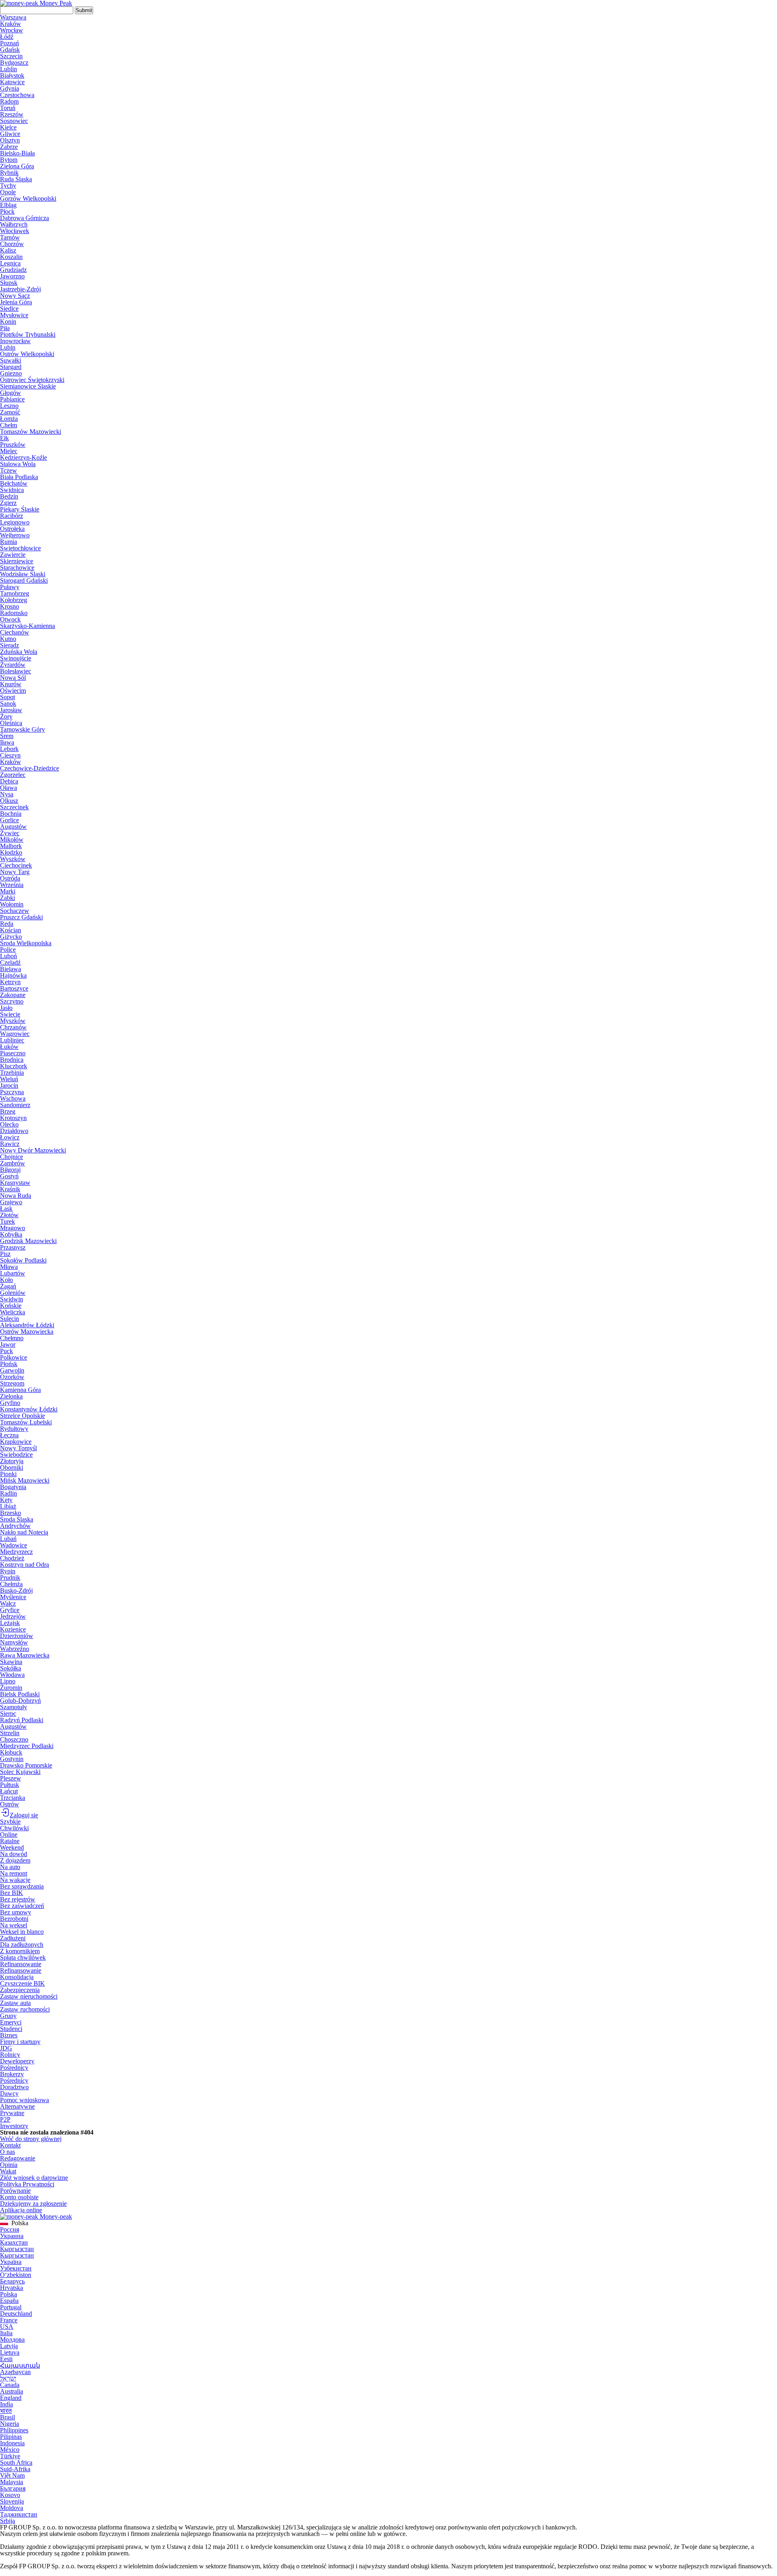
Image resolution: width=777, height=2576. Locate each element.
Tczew (8, 470)
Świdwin (12, 1299)
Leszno (9, 406)
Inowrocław (15, 341)
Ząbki (7, 898)
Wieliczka (13, 1312)
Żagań (8, 1286)
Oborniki (12, 1467)
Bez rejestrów (18, 1899)
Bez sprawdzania (22, 1886)
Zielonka (11, 1396)
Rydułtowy (14, 1429)
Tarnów (10, 237)
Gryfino (10, 1403)
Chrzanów (13, 1027)
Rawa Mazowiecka (25, 1655)
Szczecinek (14, 807)
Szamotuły (14, 1707)
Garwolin (12, 1370)
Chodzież (12, 1558)
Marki (8, 891)
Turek (7, 1221)
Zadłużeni (13, 1938)
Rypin (8, 1571)
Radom (9, 101)
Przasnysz (13, 1247)
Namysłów (14, 1642)
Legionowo (15, 522)
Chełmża (11, 1584)
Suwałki (11, 360)
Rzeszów (12, 114)
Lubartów (13, 1273)
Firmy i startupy (20, 2042)
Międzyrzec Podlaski (27, 1746)
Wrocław (12, 30)
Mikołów (12, 839)
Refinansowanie (21, 1964)
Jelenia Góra (16, 302)
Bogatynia (13, 1487)
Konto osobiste (19, 2197)
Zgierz (8, 503)
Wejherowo (15, 535)
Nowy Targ (15, 872)
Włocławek (15, 231)
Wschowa (13, 1098)
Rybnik (9, 173)
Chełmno (12, 1338)
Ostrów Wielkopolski (27, 354)
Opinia (9, 2165)
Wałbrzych (14, 224)
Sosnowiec (14, 121)
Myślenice (13, 1597)
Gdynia (10, 88)
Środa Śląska (17, 1519)
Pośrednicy (14, 2068)
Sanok (8, 703)
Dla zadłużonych (22, 1945)
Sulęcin (10, 1319)
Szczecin (11, 56)
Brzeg (8, 1111)
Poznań (10, 43)
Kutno (8, 639)
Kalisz (8, 250)
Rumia (8, 542)
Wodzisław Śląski (23, 574)
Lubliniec (12, 1040)
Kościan (11, 930)
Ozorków (12, 1377)
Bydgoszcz (14, 63)
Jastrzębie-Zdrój (20, 289)
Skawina (11, 1662)
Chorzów (12, 244)
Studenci (11, 2029)
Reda (7, 924)
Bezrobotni (14, 1919)
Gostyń (9, 1176)
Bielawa (11, 969)
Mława (9, 1267)
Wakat (8, 2171)
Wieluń (9, 1079)
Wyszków (13, 859)
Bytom (9, 160)
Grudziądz (13, 270)
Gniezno (11, 373)
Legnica (10, 263)
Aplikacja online (21, 2210)
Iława (7, 742)
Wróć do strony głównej (31, 2139)
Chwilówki (14, 1828)
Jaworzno (12, 276)
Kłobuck (11, 1752)
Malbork (11, 846)
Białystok (12, 75)
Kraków (11, 24)
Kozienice (13, 1629)
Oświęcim (13, 691)
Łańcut (9, 1791)
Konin (8, 321)
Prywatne (12, 2113)
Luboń (8, 956)
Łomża (9, 419)
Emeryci (11, 2022)
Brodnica (12, 1060)
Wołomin (12, 904)
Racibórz (12, 516)
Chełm (8, 425)
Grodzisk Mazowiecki (28, 1241)
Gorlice (10, 820)
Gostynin (12, 1759)
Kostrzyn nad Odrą (24, 1565)
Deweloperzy (17, 2061)
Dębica (9, 781)
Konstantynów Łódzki (29, 1409)
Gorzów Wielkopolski (28, 198)
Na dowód (14, 1854)
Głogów (11, 393)
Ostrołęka (12, 529)
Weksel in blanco (22, 1932)
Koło (6, 1280)
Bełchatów (14, 483)
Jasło (6, 1008)
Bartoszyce (14, 988)
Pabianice (12, 399)
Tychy (8, 186)
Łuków (9, 1047)
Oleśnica (11, 723)
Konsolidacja (17, 1977)
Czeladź (10, 962)
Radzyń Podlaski (22, 1720)
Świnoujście (16, 658)
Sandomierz (15, 1105)
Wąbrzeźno (15, 1649)
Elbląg (8, 205)
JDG (6, 2048)
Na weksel (14, 1925)
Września (12, 885)
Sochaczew (15, 911)
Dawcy (9, 2093)
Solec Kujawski (20, 1772)
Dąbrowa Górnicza (24, 218)
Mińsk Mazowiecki (25, 1480)
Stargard (11, 367)
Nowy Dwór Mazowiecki (33, 1150)
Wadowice (14, 1545)
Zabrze (9, 147)
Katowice (12, 82)
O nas (7, 2152)
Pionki (8, 1474)
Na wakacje (15, 1880)
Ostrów (10, 1804)
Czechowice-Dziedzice (30, 768)
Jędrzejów (13, 1616)
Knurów (11, 684)
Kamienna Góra (20, 1390)
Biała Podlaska (19, 477)
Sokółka (11, 1668)
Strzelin (10, 1733)
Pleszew (11, 1778)
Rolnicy (10, 2055)
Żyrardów (13, 665)
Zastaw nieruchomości (29, 1996)
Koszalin (11, 257)
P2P (5, 2119)
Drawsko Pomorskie (26, 1765)
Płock (7, 211)
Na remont (14, 1873)
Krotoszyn (13, 1118)
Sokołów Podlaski (23, 1260)
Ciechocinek (16, 865)
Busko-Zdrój (16, 1590)
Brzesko (11, 1513)
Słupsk (9, 283)
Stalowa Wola (18, 464)
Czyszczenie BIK (22, 1983)
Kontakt (10, 2145)
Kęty (6, 1500)
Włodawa (12, 1675)
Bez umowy (16, 1912)
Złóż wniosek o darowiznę (34, 2178)
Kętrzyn (10, 982)
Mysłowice (14, 315)
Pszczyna (12, 1092)
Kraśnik (10, 1189)
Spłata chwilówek (23, 1957)
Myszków (13, 1021)
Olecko (9, 1124)
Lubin (8, 347)
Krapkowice (16, 1442)
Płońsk (9, 1364)
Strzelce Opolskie (22, 1416)
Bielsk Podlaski (20, 1694)
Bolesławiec (16, 671)
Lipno (8, 1681)
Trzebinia (12, 1073)
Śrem (7, 736)
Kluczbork (14, 1066)
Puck (6, 1351)
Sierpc (8, 1713)
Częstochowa (17, 95)
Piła (5, 328)
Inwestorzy (14, 2126)
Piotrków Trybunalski (28, 334)
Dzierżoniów (17, 1636)
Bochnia (11, 814)
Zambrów (13, 1163)
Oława (8, 788)
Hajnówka (13, 975)
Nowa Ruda (16, 1196)
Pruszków (13, 445)
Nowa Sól (13, 678)
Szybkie (10, 1822)
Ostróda (10, 878)
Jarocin (9, 1085)
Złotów (9, 1215)
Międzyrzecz (16, 1552)
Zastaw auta (15, 2003)
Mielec (9, 451)
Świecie (10, 1014)
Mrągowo (13, 1228)
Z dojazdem (15, 1860)
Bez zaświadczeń (22, 1906)
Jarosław (11, 710)
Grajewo (11, 1202)
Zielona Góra (17, 166)
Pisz (5, 1254)
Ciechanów (15, 632)
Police (8, 950)
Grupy (8, 2016)
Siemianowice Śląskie (28, 386)
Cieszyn (10, 755)
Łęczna (9, 1435)
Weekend (12, 1847)
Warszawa (13, 17)
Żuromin (11, 1688)
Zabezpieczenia (20, 1990)
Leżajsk (10, 1623)
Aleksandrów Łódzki (27, 1325)
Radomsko (14, 613)
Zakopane (13, 995)
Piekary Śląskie (20, 509)
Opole (8, 192)
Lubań (8, 1539)
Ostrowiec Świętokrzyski (32, 380)
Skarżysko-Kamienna (28, 626)
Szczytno (12, 1001)
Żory (6, 716)
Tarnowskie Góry (22, 729)
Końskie (11, 1306)
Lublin (8, 69)
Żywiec (10, 833)
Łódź (7, 37)
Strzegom (12, 1383)
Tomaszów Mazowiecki (31, 432)
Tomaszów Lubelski (26, 1422)
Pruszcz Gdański (21, 917)
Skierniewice (17, 561)
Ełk (4, 438)
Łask (6, 1208)
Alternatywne (17, 2106)
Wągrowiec (15, 1034)
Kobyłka (11, 1234)
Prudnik (10, 1578)
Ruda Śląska (16, 179)
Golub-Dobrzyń (20, 1701)
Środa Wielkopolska (26, 943)
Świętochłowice (20, 548)
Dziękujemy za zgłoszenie (33, 2204)
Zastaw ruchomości (25, 2009)
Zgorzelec (13, 775)
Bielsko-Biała (17, 153)
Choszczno (14, 1739)
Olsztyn (10, 140)
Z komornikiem (20, 1951)
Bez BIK (12, 1893)
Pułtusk (10, 1785)
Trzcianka (13, 1798)
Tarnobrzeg (15, 593)
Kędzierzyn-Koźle (23, 457)
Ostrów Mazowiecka (27, 1331)
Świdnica (12, 490)
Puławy (10, 587)
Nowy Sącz (15, 296)
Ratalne (10, 1841)
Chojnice (12, 1157)
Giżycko (11, 937)
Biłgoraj (10, 1170)
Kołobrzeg (14, 600)
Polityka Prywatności (27, 2184)
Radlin (8, 1493)
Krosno (10, 606)
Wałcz (8, 1603)
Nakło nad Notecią (24, 1532)
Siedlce (9, 309)
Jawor (8, 1344)
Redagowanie (18, 2158)
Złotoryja (12, 1461)
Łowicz (10, 1137)
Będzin (9, 496)
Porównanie (15, 2191)
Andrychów (15, 1526)
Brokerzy (12, 2074)
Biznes (9, 2035)
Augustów (13, 826)
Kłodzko (11, 852)
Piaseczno (13, 1053)
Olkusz (9, 801)
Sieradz (10, 645)
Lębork (9, 749)
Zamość (10, 412)
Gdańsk (10, 50)
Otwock (10, 619)
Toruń (8, 108)
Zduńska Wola (19, 652)
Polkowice (14, 1357)
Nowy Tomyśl (18, 1448)
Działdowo (14, 1131)
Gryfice (10, 1610)
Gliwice (10, 134)
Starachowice (17, 568)
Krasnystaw (15, 1183)
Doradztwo (14, 2087)
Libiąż (8, 1506)
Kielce (8, 127)
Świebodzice (16, 1455)
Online (9, 1834)
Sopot (7, 697)
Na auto (10, 1867)
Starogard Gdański (24, 580)
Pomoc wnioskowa (24, 2100)
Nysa (7, 794)
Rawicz (10, 1144)
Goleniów (13, 1293)
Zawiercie (13, 555)
